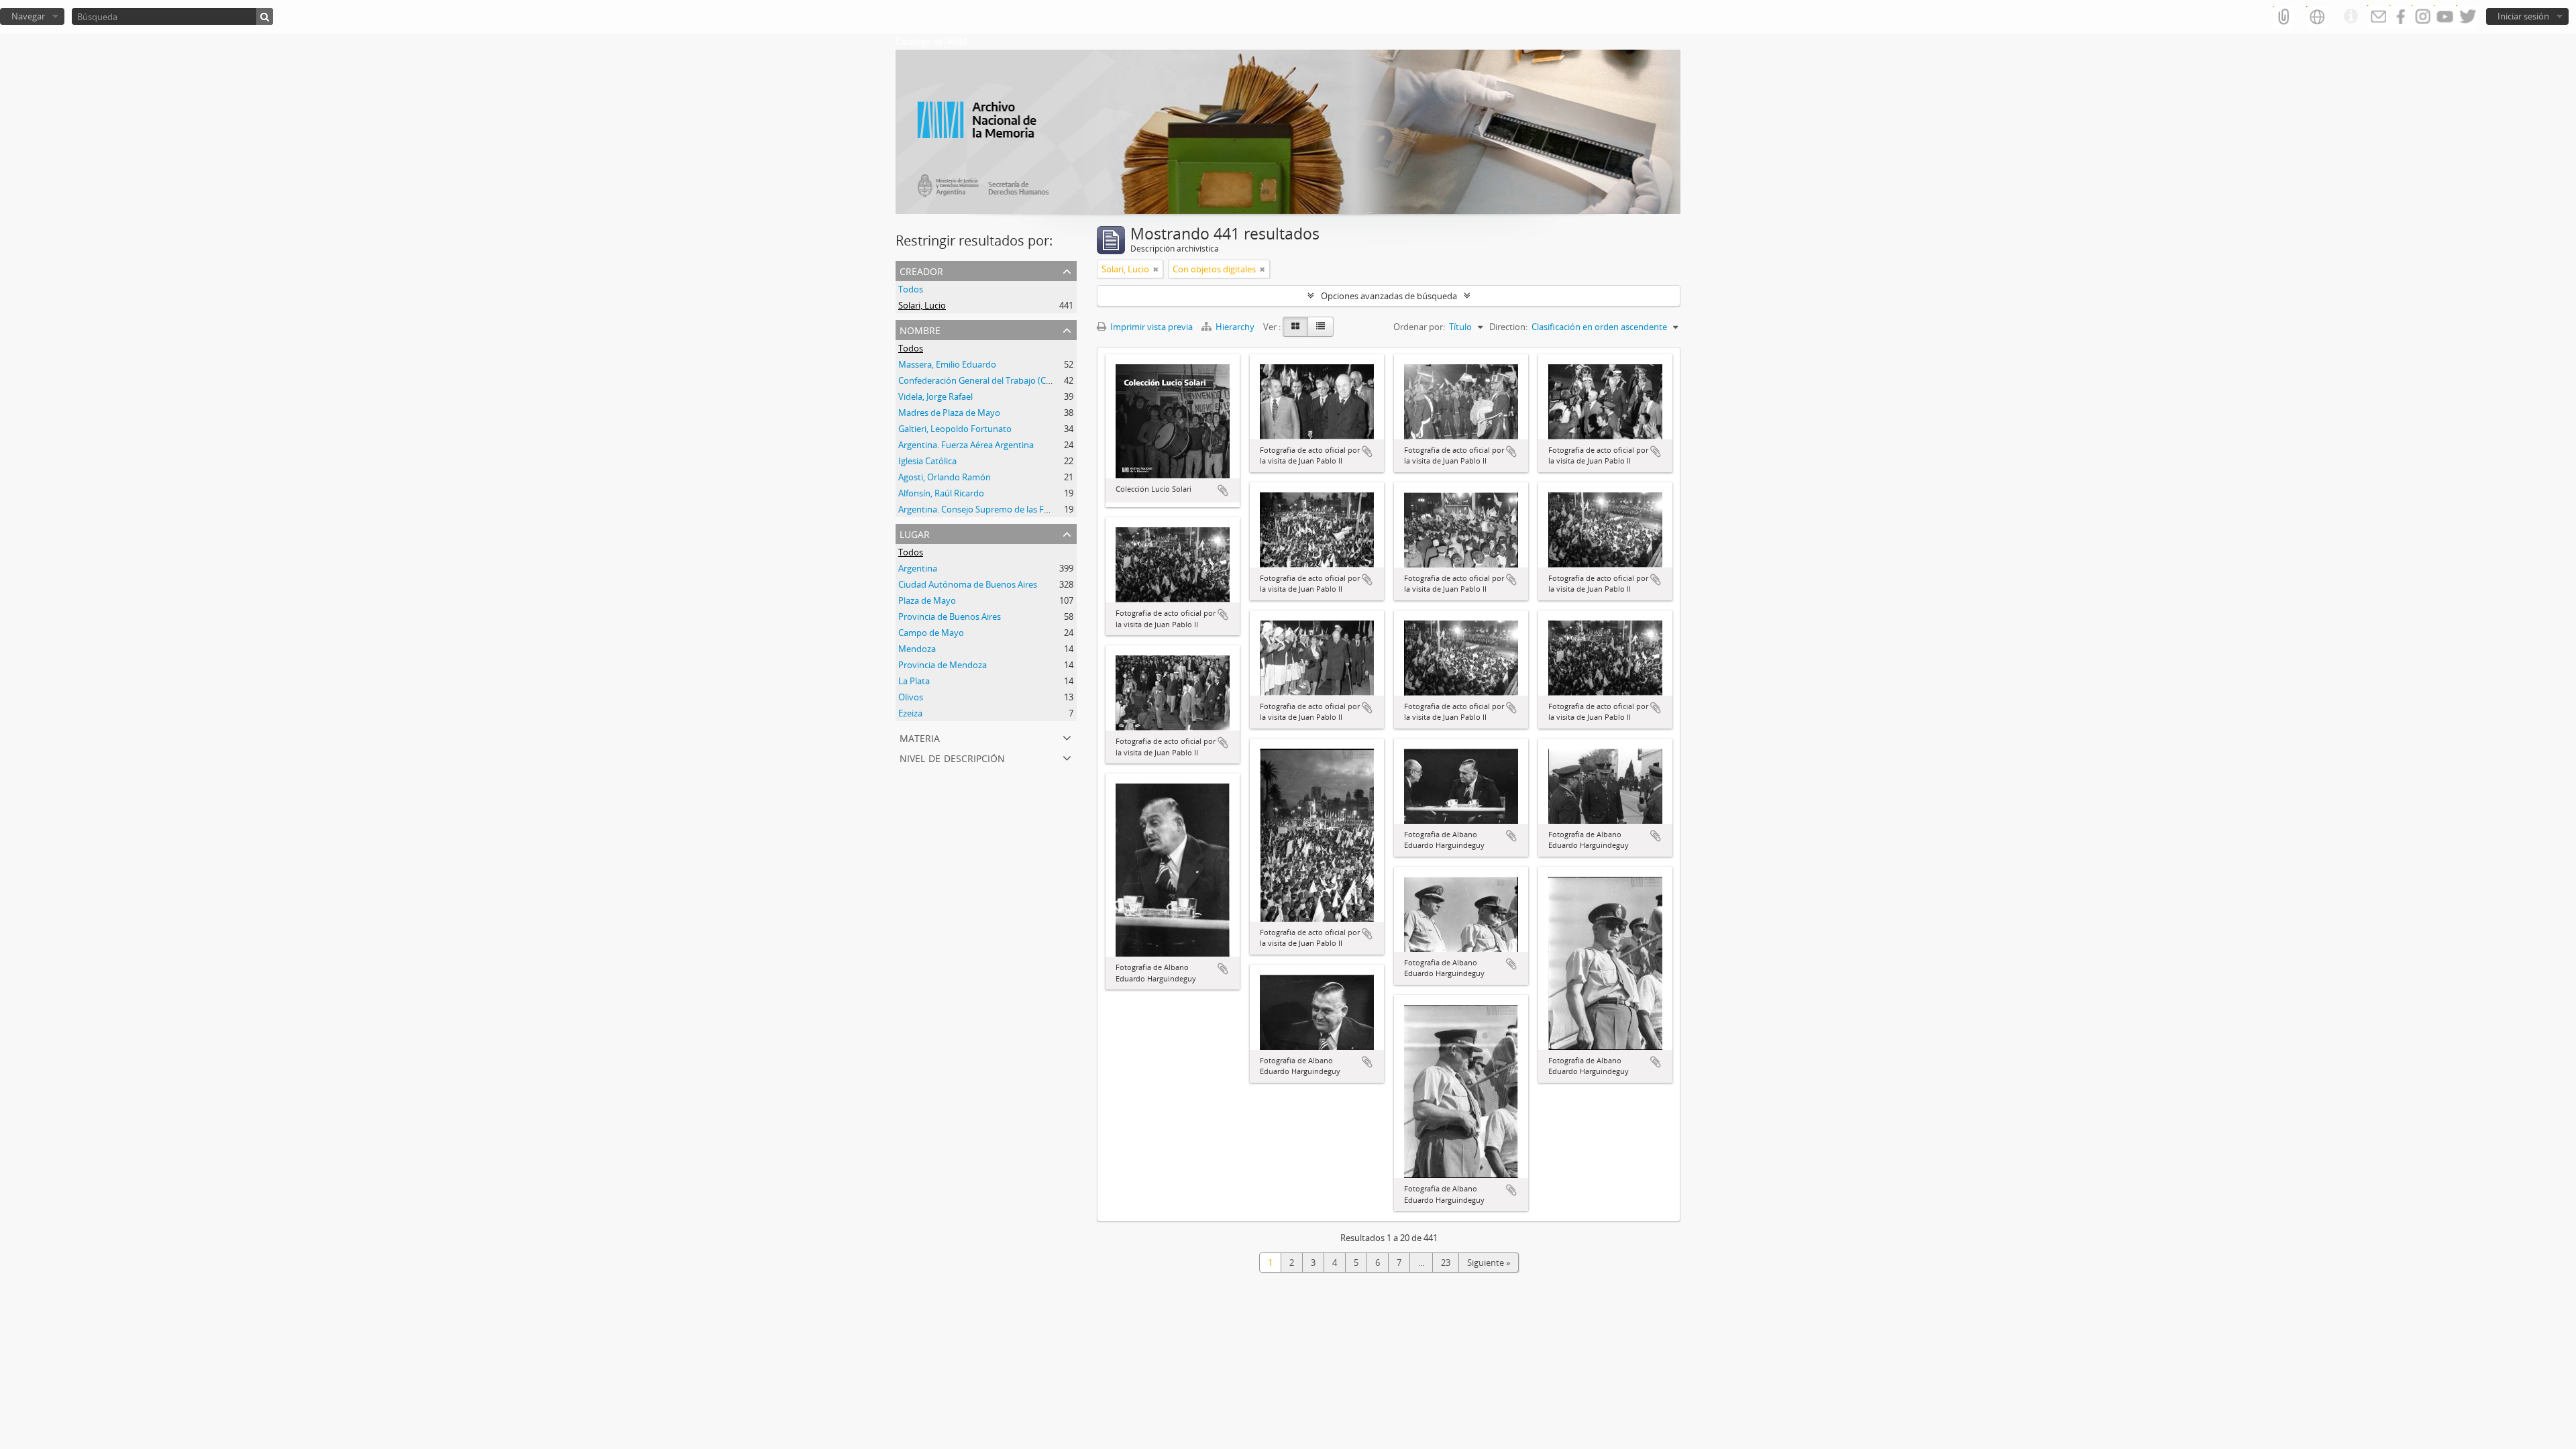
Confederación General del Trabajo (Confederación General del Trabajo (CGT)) (1051, 380)
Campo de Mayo (931, 633)
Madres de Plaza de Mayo (949, 413)
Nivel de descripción (952, 757)
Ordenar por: (1419, 327)
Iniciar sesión (2523, 16)
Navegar (28, 16)
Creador (921, 270)
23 (1446, 1263)
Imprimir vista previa (1150, 327)
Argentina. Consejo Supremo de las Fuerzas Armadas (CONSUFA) (1026, 509)
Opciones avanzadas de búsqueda (1389, 296)
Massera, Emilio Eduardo (947, 364)
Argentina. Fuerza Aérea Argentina (966, 445)
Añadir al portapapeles (1223, 490)
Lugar (915, 533)
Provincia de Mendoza (943, 665)
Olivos (911, 697)
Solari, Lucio (922, 305)
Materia (920, 737)
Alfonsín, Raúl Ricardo (941, 493)
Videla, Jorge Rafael (935, 396)
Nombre (920, 329)
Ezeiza (910, 713)
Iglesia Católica (927, 461)
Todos (911, 289)
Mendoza (917, 649)
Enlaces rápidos (2351, 17)
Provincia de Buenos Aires (950, 616)
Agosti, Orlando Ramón (945, 477)
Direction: (1508, 327)
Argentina (918, 568)
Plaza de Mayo (927, 600)
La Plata (914, 681)
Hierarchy (1235, 327)
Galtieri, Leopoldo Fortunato (955, 429)
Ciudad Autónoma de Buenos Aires (968, 584)
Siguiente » (1489, 1263)
